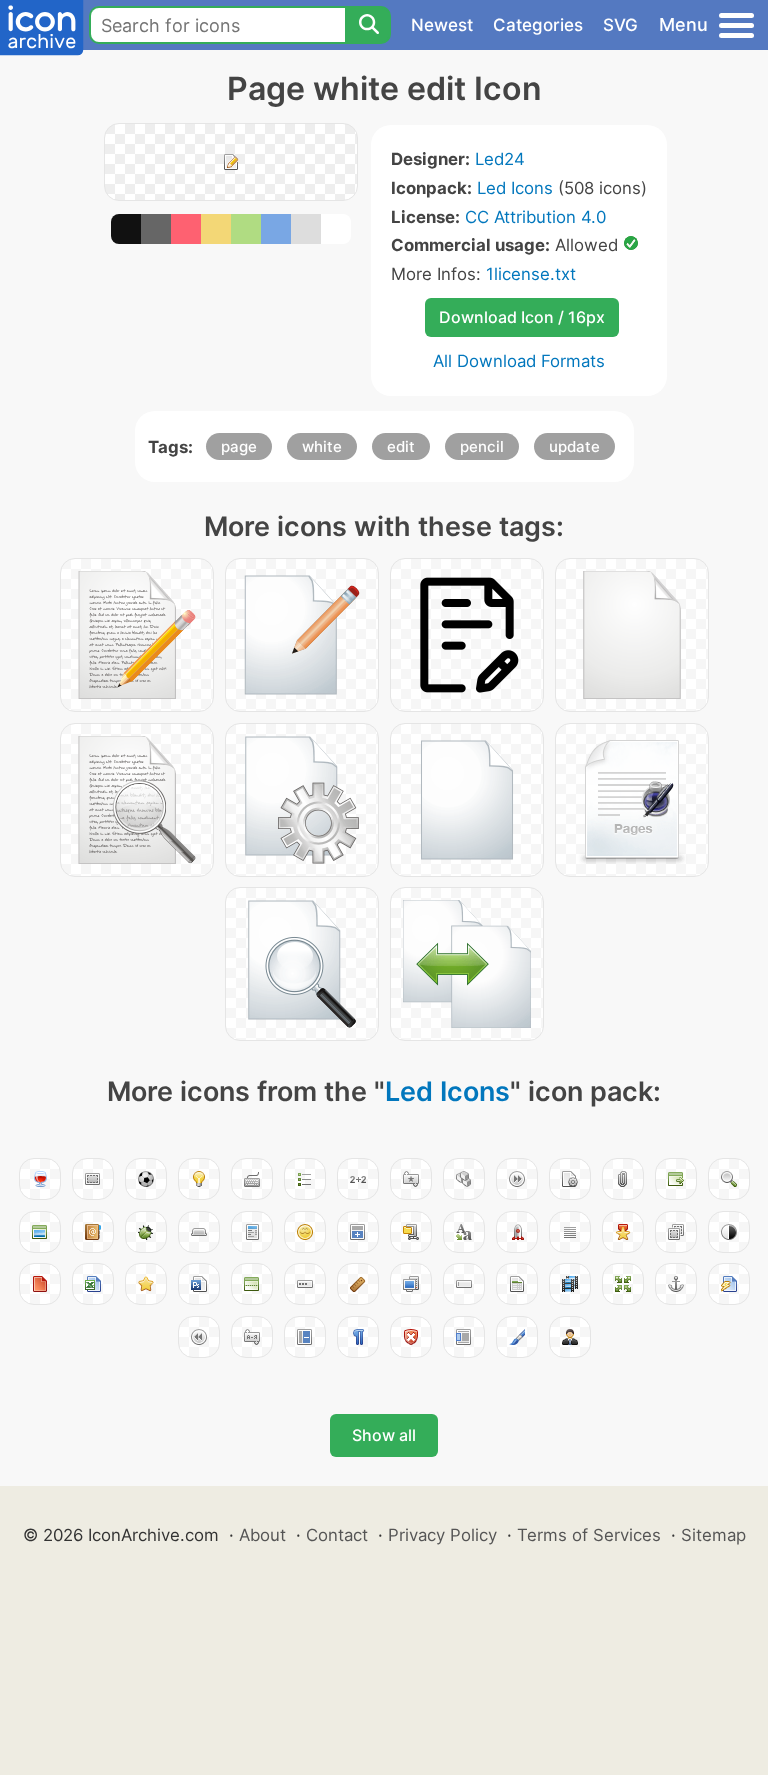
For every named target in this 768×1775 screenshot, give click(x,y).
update (574, 446)
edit (401, 446)
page (239, 446)
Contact (337, 1535)
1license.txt (531, 274)
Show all (384, 1435)
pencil (482, 446)
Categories (538, 25)
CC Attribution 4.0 (535, 217)
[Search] (368, 25)
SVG (620, 25)
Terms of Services (589, 1535)
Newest (442, 25)
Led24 (500, 159)
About (262, 1535)
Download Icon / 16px (522, 317)
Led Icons (515, 188)
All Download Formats (519, 361)
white (322, 446)
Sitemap (713, 1535)
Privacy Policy (442, 1535)
